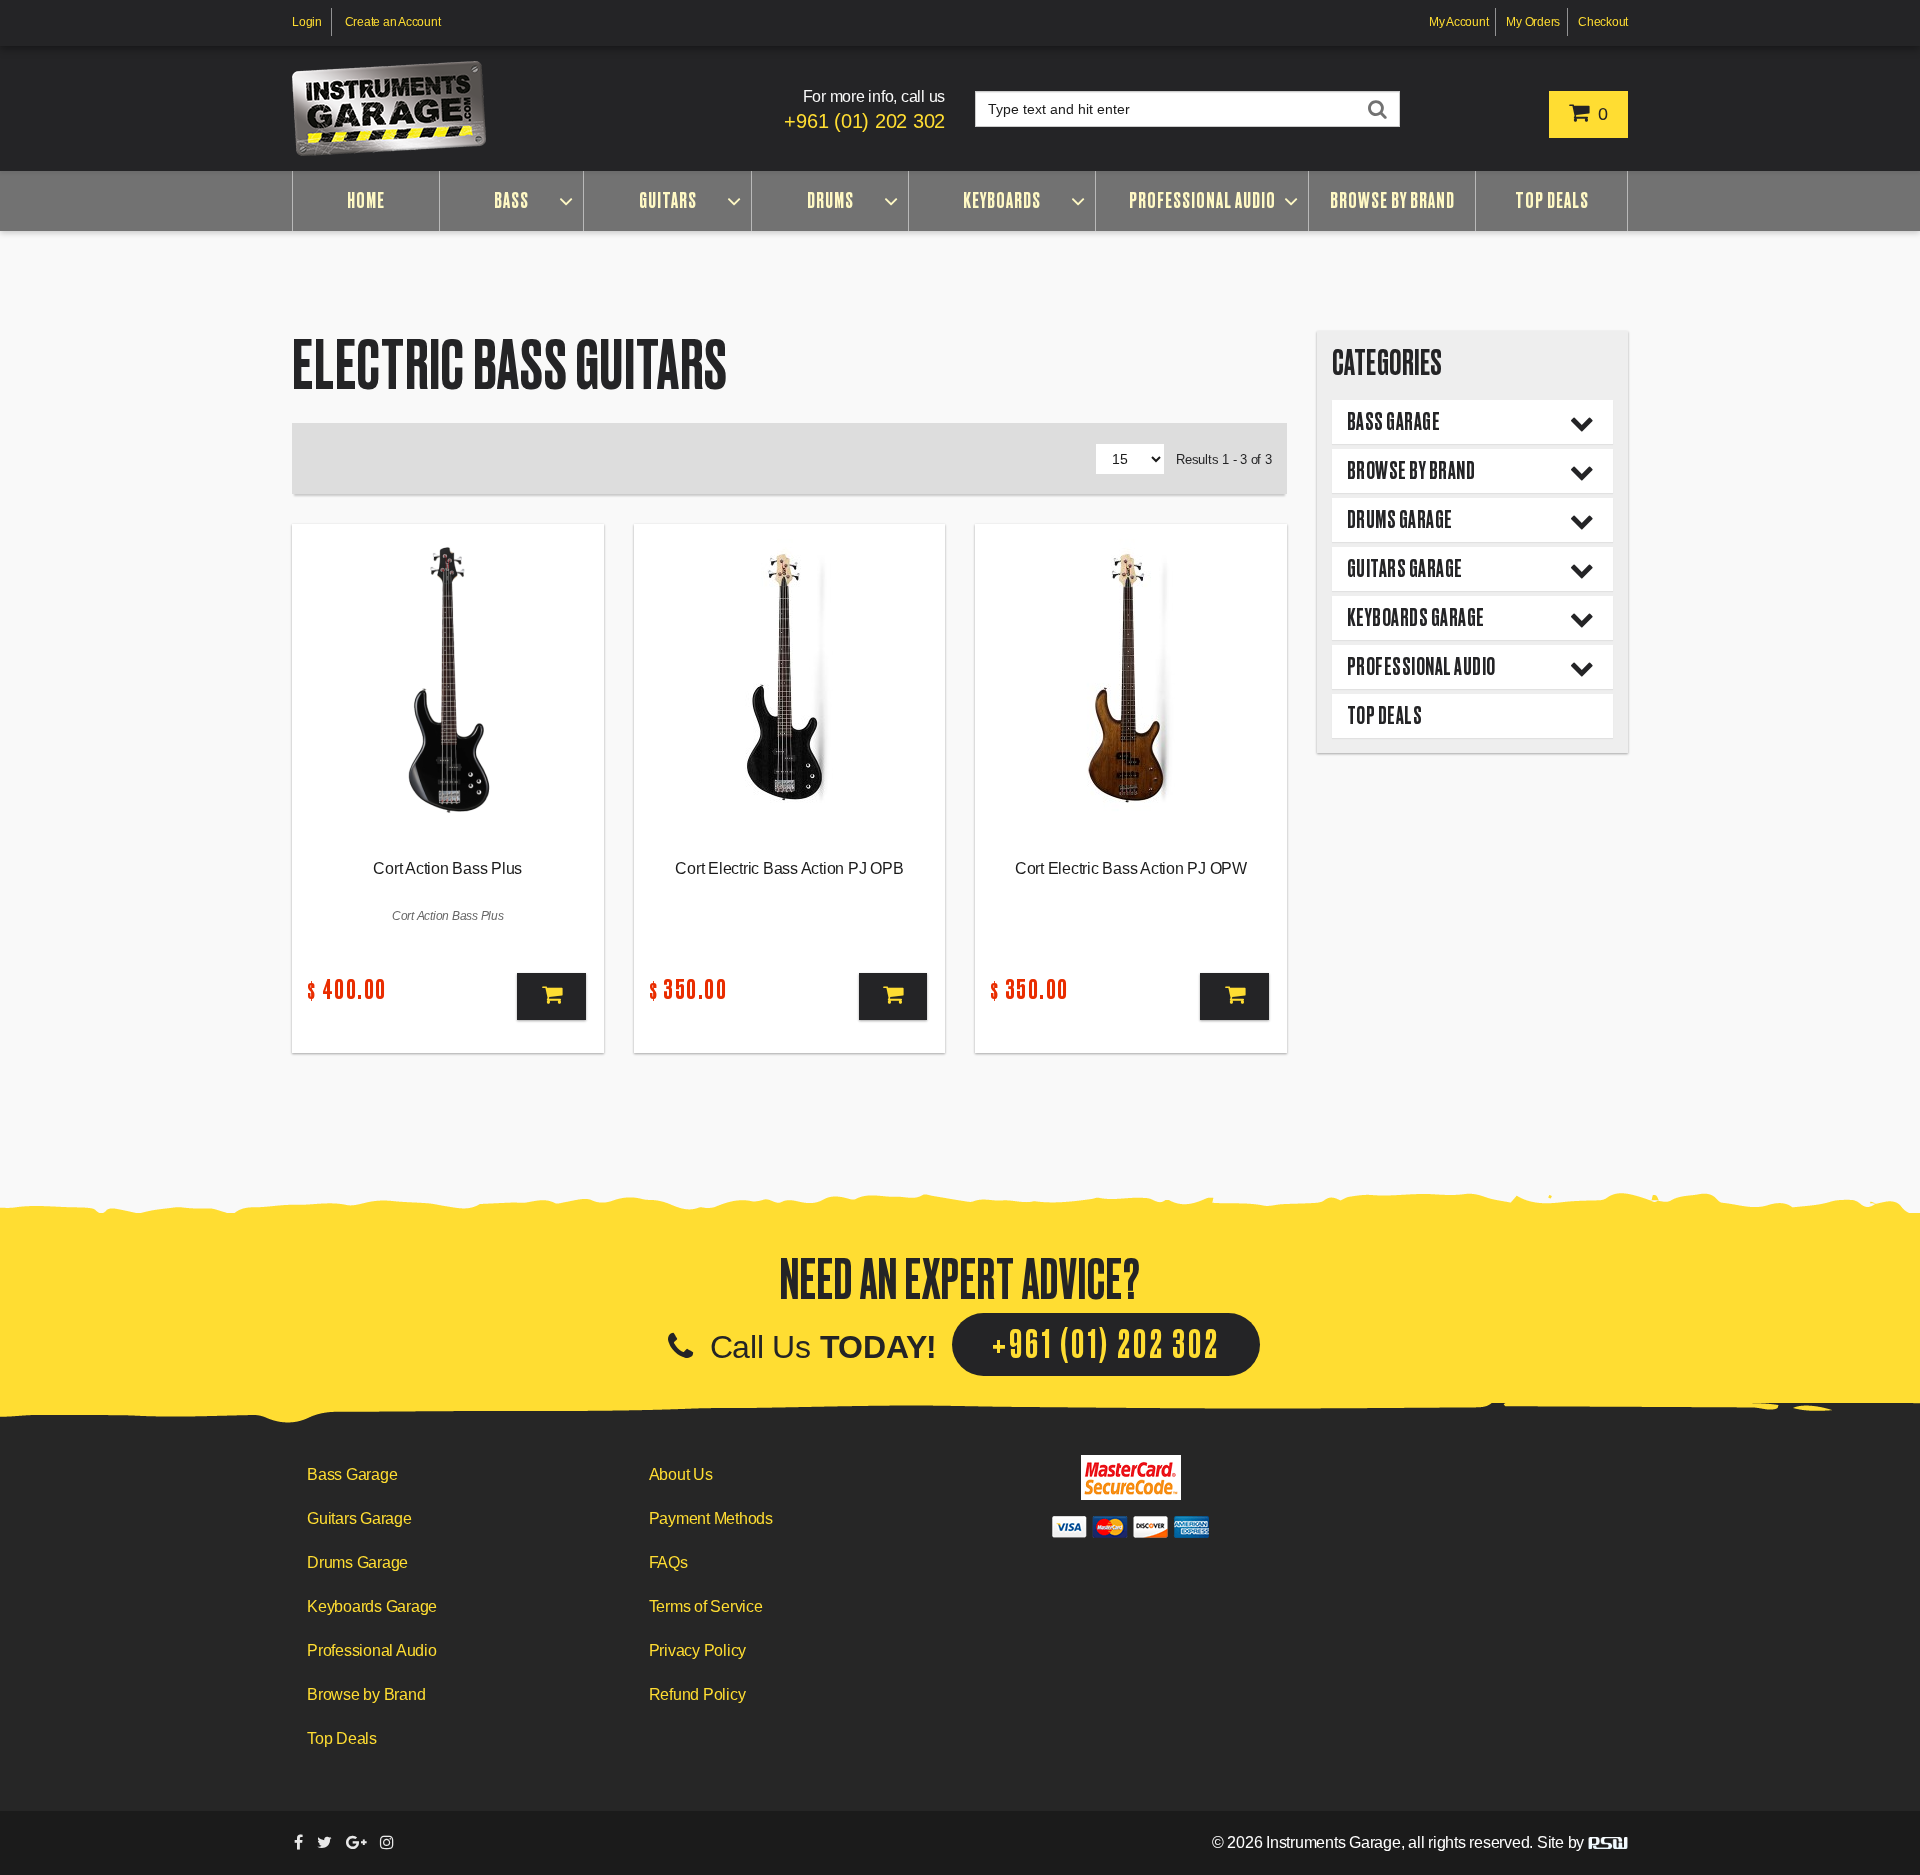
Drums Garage (1400, 519)
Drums (830, 200)
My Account (1459, 22)
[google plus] (356, 1842)
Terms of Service (706, 1606)
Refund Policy (697, 1694)
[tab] (1473, 422)
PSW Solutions (1608, 1843)
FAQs (668, 1562)
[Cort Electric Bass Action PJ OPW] (1131, 679)
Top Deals (1552, 200)
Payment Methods (711, 1518)
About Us (681, 1474)
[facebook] (298, 1842)
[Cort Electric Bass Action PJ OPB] (790, 679)
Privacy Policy (698, 1650)
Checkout (1603, 22)
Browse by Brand (1392, 200)
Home (366, 200)
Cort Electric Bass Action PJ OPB (789, 868)
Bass (511, 200)
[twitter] (324, 1842)
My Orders (1533, 22)
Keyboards (1002, 200)
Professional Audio (1202, 200)
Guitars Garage (1405, 568)
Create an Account (393, 22)
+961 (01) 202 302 (864, 121)
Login (307, 22)
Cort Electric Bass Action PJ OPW (1131, 868)
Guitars (668, 200)
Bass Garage (1394, 421)
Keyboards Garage (1416, 617)
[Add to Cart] (551, 996)
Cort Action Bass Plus (447, 868)
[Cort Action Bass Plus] (448, 679)
